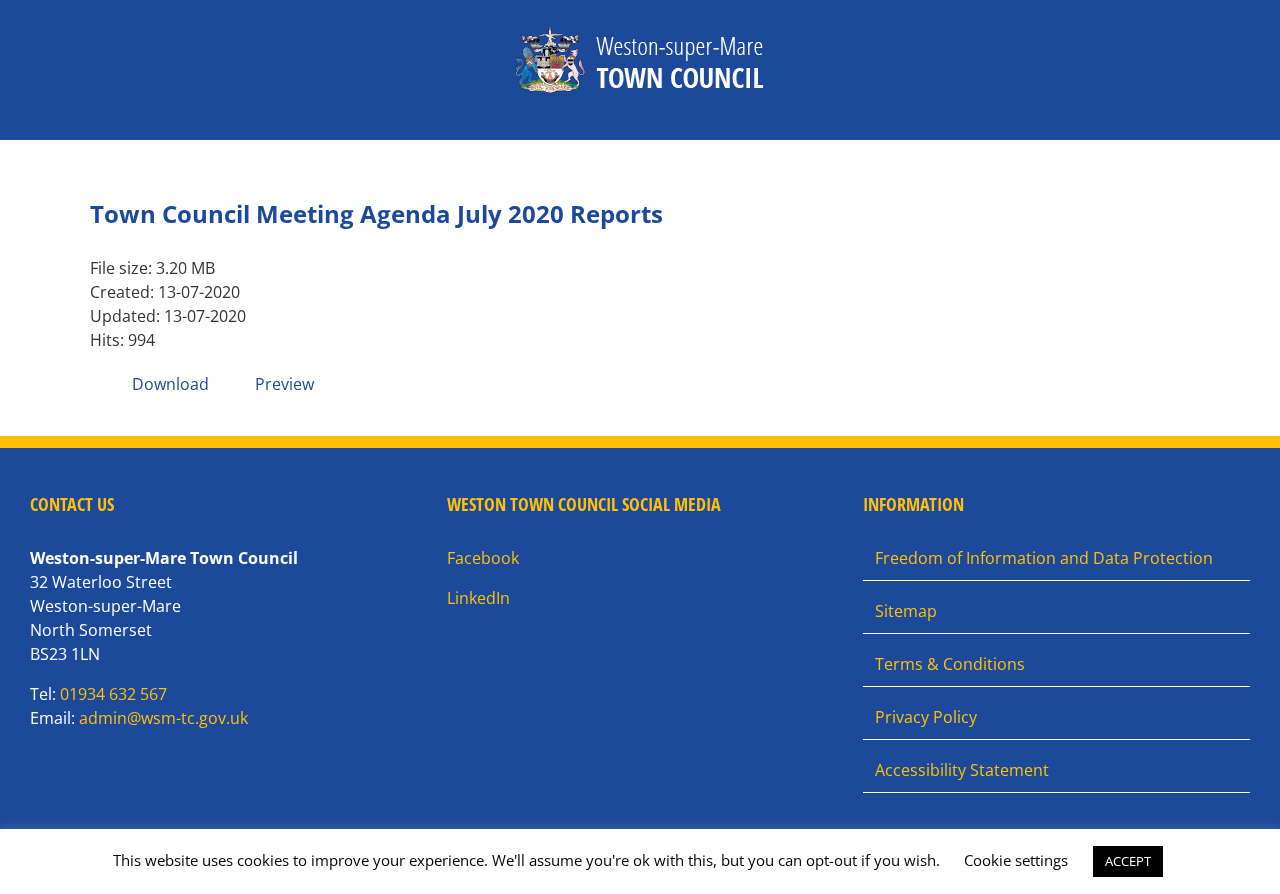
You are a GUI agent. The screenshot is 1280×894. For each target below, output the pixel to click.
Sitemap (906, 611)
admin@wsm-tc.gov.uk (163, 718)
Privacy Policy (926, 717)
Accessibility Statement (962, 770)
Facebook (483, 558)
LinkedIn (478, 598)
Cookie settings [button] (1016, 860)
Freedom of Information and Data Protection (1044, 558)
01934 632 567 (113, 694)
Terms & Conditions (950, 664)
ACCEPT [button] (1128, 861)
